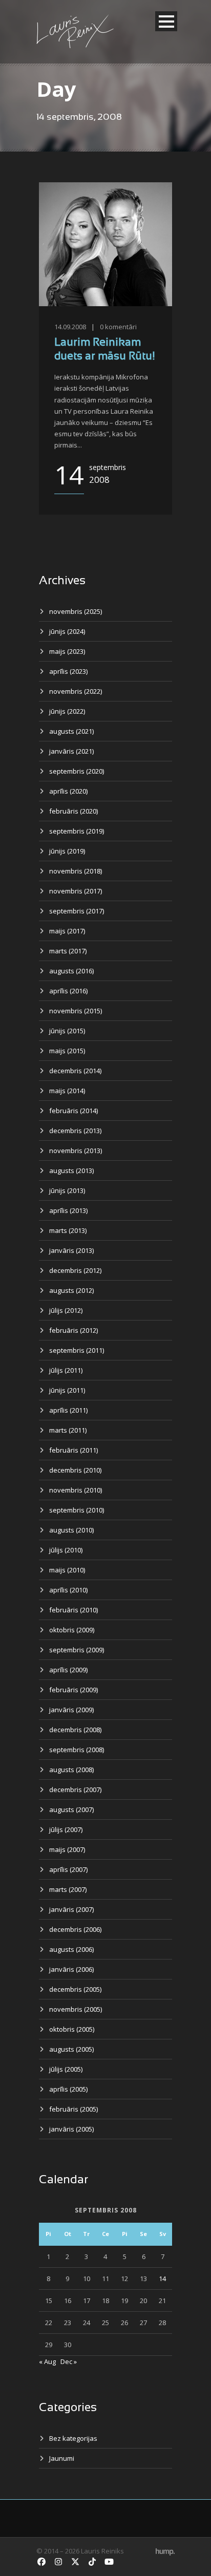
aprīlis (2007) (68, 1869)
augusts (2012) (71, 1290)
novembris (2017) (76, 891)
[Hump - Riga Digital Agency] (165, 2551)
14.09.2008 (70, 327)
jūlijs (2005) (66, 2069)
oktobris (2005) (72, 2029)
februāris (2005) (73, 2109)
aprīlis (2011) (68, 1410)
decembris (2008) (75, 1730)
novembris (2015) (76, 1011)
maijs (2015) (67, 1051)
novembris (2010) (76, 1490)
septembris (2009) (77, 1650)
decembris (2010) (75, 1470)
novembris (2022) (76, 691)
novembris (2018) (76, 871)
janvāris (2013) (71, 1250)
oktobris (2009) (72, 1630)
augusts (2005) (71, 2049)
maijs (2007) (67, 1849)
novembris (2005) (76, 2009)
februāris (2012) (73, 1330)
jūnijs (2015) (67, 1031)
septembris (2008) (77, 1750)
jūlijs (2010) (66, 1550)
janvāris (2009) (71, 1710)
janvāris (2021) (71, 751)
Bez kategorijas (73, 2438)
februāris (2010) (73, 1610)
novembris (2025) (76, 611)
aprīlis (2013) (68, 1210)
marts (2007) (68, 1889)
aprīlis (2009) (68, 1670)
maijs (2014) (67, 1091)
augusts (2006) (71, 1949)
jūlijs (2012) (66, 1310)
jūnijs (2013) (67, 1190)
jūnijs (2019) (67, 851)
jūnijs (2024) (67, 631)
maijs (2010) (67, 1570)
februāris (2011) (73, 1450)
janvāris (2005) (71, 2129)
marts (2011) (68, 1430)
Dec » (69, 2361)
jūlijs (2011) (66, 1370)
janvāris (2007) (71, 1909)
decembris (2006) (75, 1929)
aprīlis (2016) (68, 991)
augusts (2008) (71, 1770)
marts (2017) (68, 951)
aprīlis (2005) (68, 2089)
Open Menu (166, 21)
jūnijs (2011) (67, 1390)
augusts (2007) (71, 1809)
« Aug (47, 2361)
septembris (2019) (77, 831)
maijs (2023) (67, 651)
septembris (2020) (77, 771)
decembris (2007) (75, 1790)
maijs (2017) (67, 931)
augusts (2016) (71, 971)
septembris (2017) (77, 911)
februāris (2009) (73, 1690)
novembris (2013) (76, 1151)
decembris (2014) (75, 1071)
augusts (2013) (71, 1170)
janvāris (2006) (71, 1969)
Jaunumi (62, 2458)
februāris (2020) (73, 811)
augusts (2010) (71, 1530)
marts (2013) (68, 1230)
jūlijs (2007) (66, 1829)
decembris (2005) (75, 1989)
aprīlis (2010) (68, 1590)
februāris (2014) (73, 1111)
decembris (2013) (75, 1131)
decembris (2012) (75, 1270)
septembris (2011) (77, 1350)
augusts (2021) (71, 731)
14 (162, 2279)
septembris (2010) (77, 1510)
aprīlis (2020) (68, 791)
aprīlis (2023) (68, 671)
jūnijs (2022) (67, 711)
